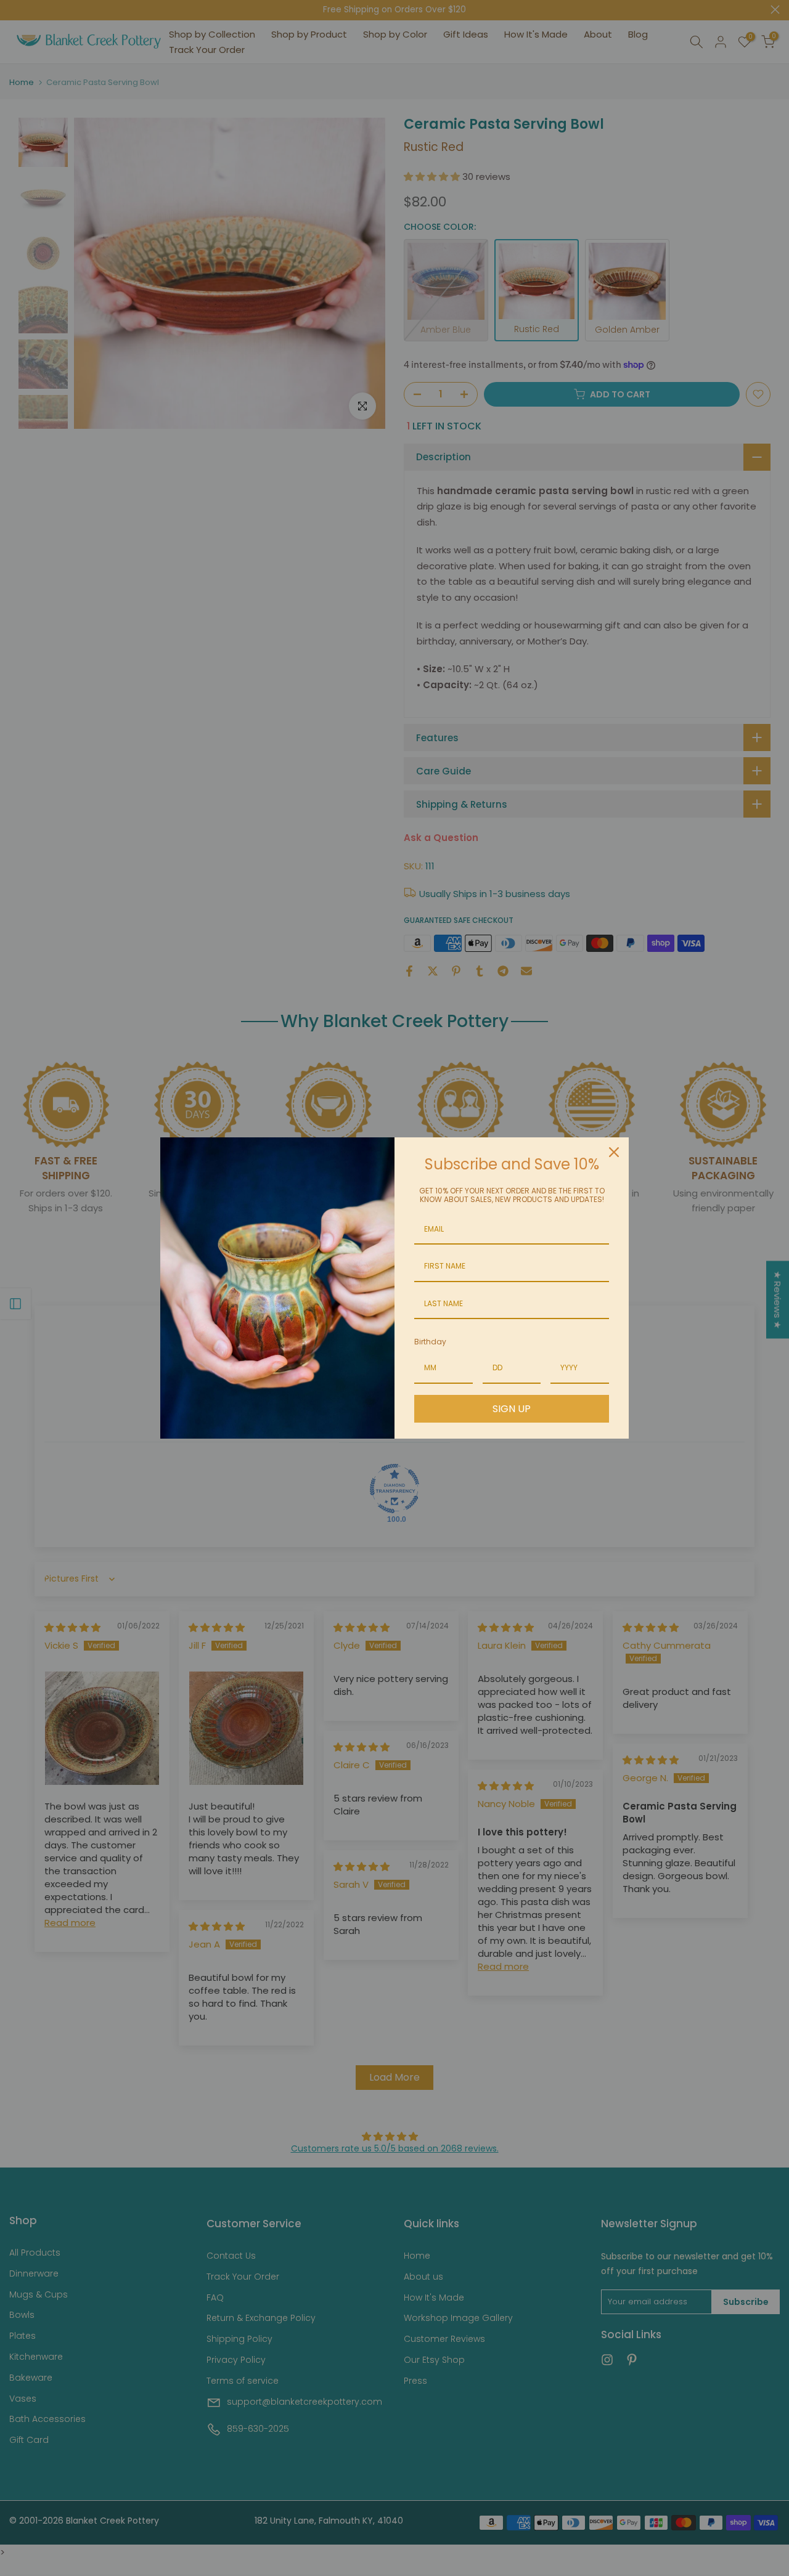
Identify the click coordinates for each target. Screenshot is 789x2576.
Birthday (430, 1342)
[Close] (614, 1152)
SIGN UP (512, 1409)
